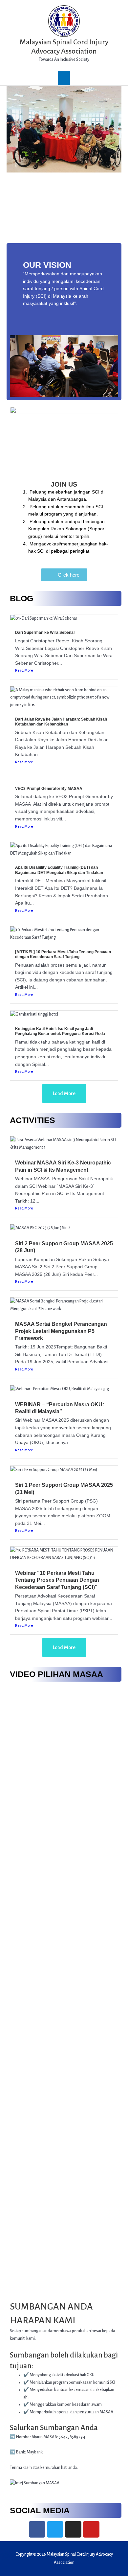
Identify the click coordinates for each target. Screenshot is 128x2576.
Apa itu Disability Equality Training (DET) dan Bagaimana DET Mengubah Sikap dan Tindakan (59, 870)
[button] (14, 129)
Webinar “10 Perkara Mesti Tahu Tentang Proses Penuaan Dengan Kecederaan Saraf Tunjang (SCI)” (57, 1580)
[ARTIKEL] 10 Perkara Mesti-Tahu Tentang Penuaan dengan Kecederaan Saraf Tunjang (63, 954)
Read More (24, 670)
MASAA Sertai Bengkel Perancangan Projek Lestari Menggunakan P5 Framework (61, 1331)
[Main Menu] (64, 78)
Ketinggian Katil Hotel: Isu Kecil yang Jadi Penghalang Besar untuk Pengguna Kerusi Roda (60, 1031)
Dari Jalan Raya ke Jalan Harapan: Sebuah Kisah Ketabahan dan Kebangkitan (61, 722)
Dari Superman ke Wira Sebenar (45, 632)
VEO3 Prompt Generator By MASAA (49, 789)
